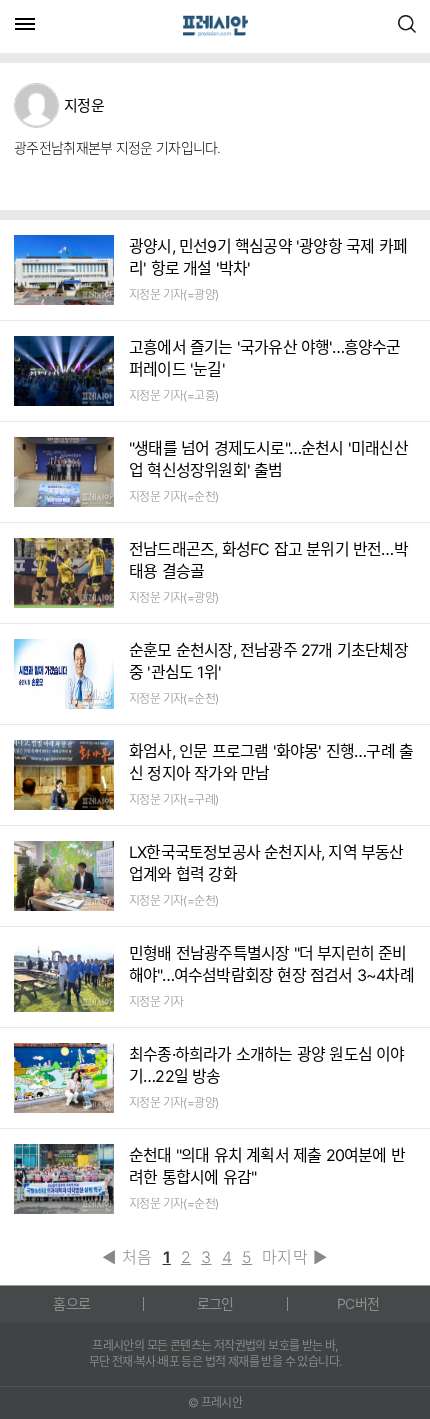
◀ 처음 (127, 1257)
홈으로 (71, 1303)
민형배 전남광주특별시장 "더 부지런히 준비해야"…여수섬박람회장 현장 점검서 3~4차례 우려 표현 (271, 975)
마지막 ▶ (295, 1257)
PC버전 (358, 1303)
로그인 (215, 1303)
